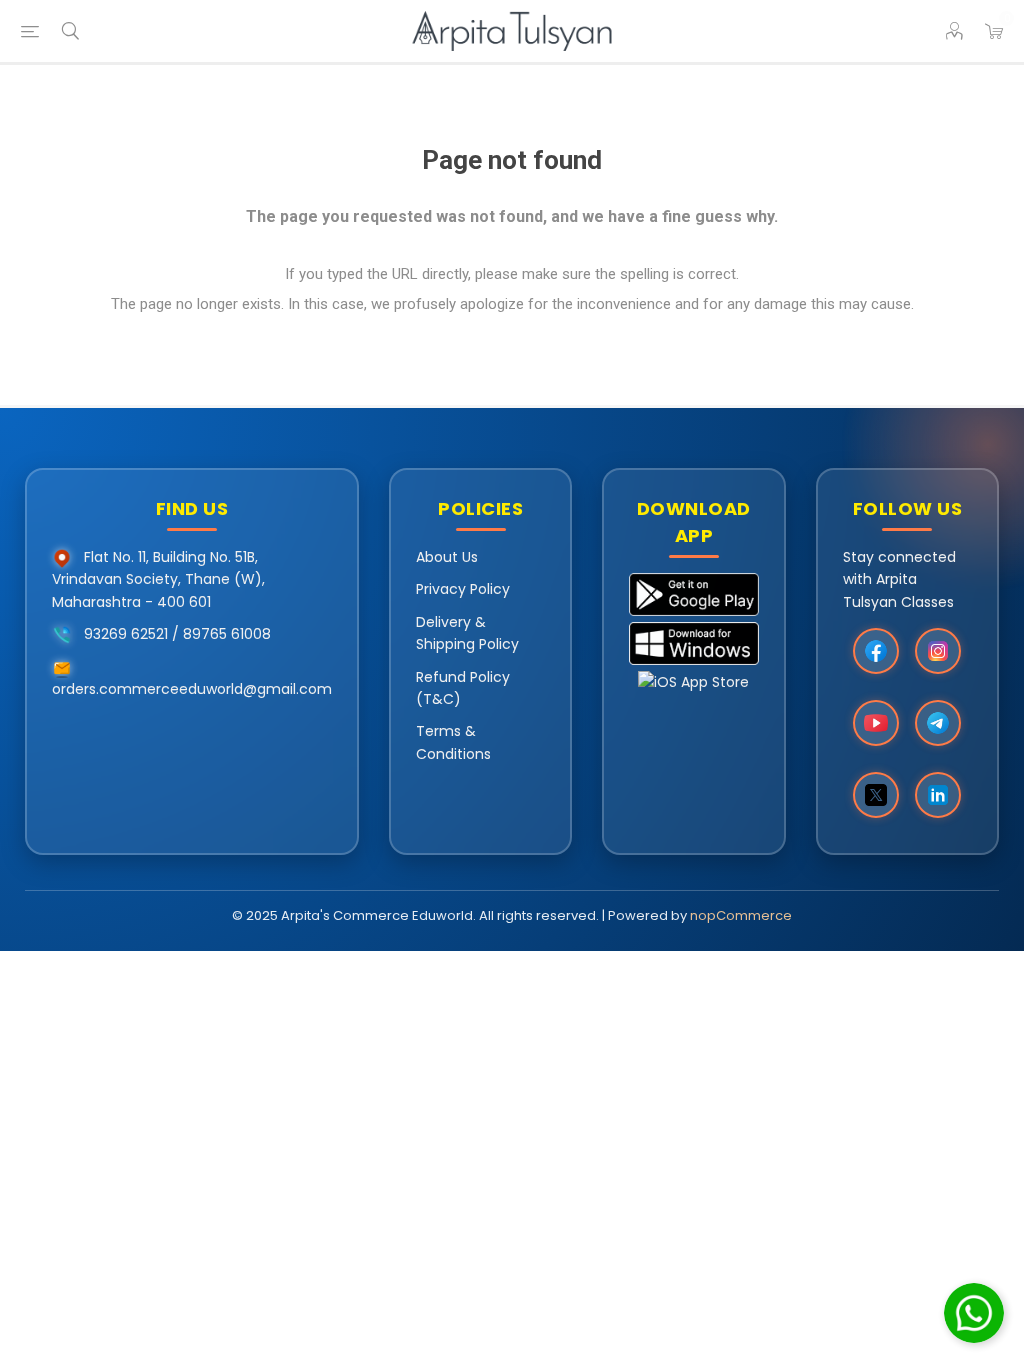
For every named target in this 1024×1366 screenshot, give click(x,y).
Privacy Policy (463, 589)
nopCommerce (741, 915)
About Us (447, 557)
